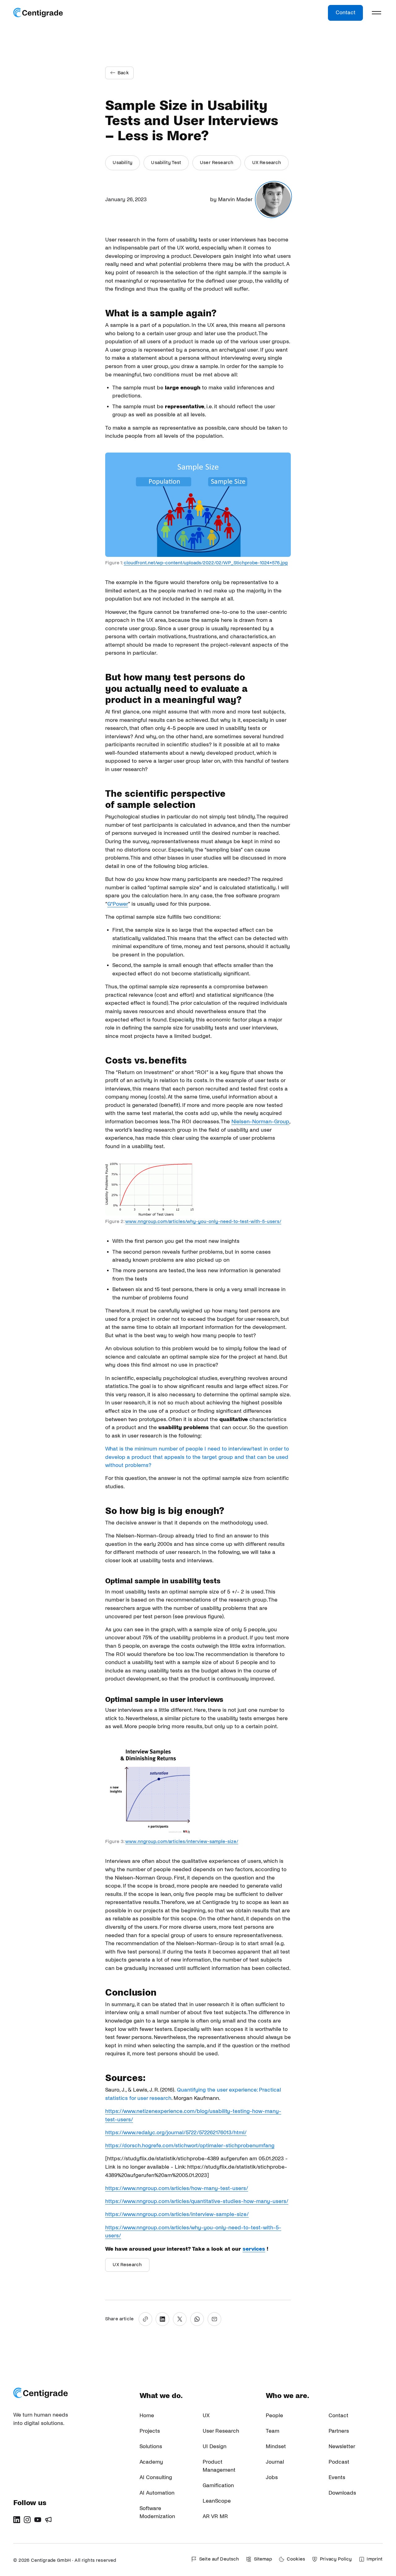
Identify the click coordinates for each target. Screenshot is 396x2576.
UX (206, 2416)
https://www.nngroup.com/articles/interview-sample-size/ (177, 2214)
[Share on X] (180, 2319)
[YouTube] (38, 2520)
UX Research (267, 163)
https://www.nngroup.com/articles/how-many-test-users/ (177, 2188)
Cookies (296, 2559)
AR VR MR (215, 2516)
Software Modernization (157, 2513)
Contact (346, 13)
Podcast (339, 2462)
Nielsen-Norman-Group (260, 1122)
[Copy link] (145, 2319)
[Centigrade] (38, 13)
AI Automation (157, 2493)
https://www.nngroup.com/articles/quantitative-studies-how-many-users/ (197, 2201)
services (254, 2249)
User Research (217, 163)
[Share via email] (214, 2319)
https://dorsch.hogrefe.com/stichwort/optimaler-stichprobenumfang (190, 2146)
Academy (151, 2462)
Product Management (219, 2466)
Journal (275, 2462)
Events (337, 2477)
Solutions (151, 2446)
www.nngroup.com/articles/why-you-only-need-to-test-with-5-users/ (203, 1221)
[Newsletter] (48, 2520)
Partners (339, 2431)
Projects (150, 2431)
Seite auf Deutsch (219, 2559)
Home (147, 2416)
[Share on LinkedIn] (162, 2319)
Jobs (272, 2477)
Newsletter (342, 2446)
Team (273, 2431)
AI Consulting (156, 2477)
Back (123, 73)
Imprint (374, 2559)
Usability (122, 163)
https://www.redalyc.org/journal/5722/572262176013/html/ (176, 2133)
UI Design (215, 2446)
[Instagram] (27, 2520)
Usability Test (166, 163)
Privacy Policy (336, 2559)
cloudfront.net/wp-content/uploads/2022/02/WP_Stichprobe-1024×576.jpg (206, 563)
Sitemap (263, 2559)
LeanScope (217, 2501)
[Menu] (377, 13)
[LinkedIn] (17, 2520)
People (274, 2416)
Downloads (342, 2493)
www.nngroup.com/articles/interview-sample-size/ (182, 1841)
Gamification (218, 2485)
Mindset (276, 2446)
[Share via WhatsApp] (197, 2319)
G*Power (118, 904)
